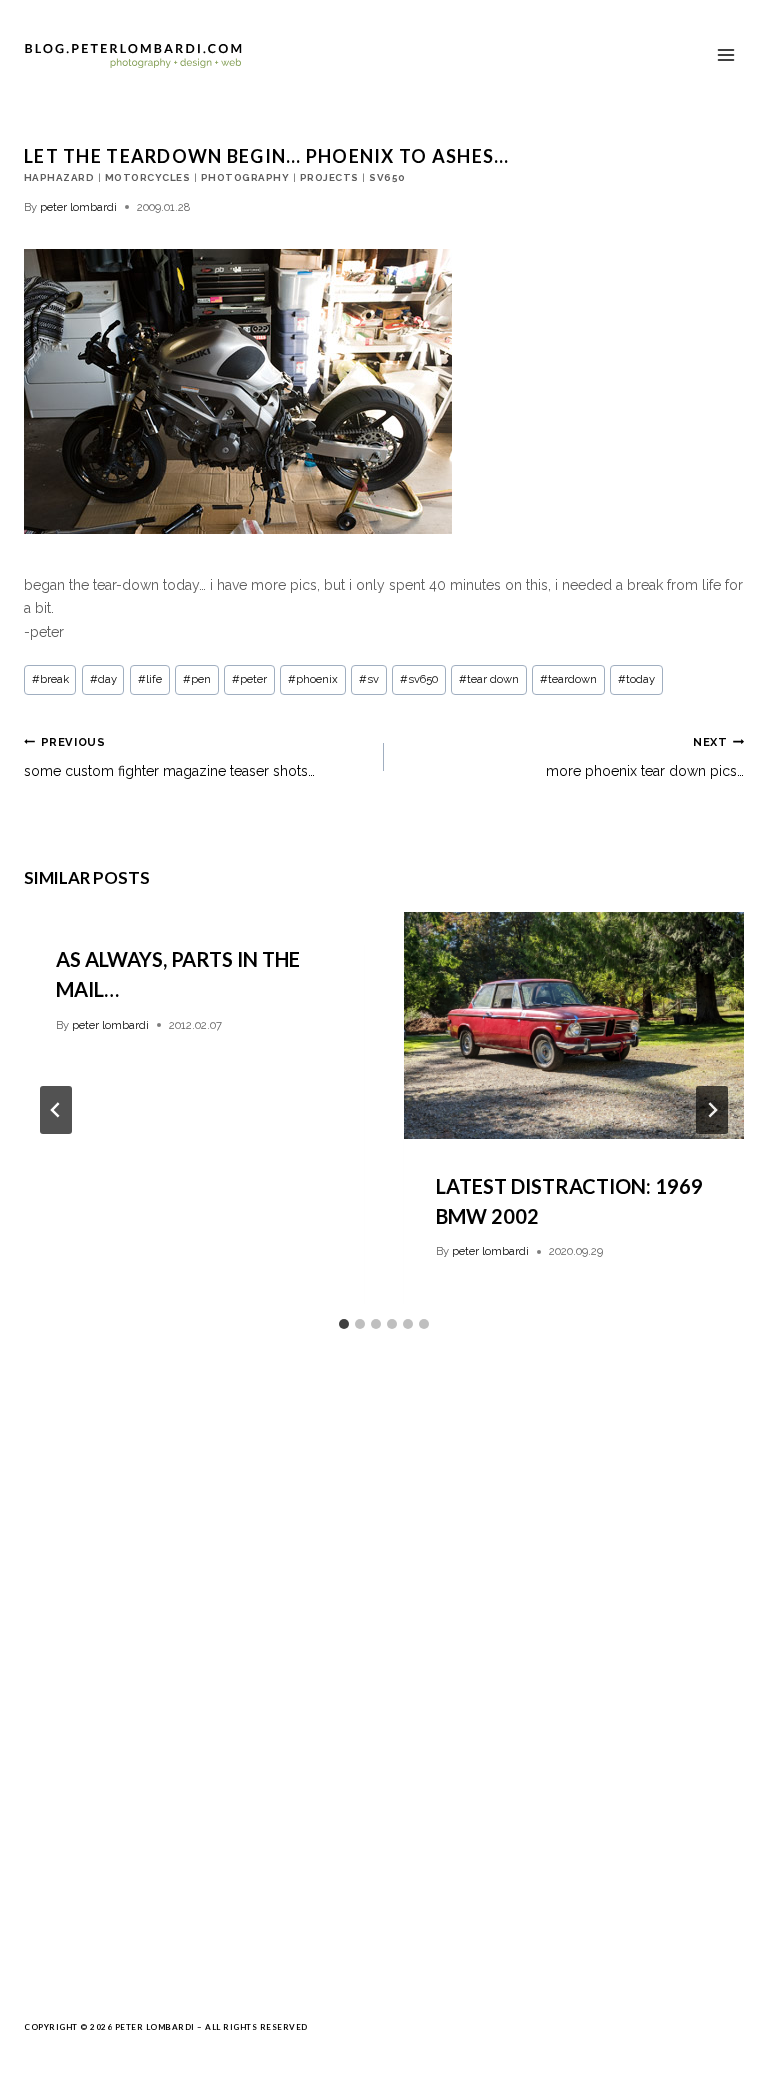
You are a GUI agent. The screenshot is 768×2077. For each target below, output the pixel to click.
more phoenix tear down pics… (645, 757)
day (103, 679)
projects (329, 177)
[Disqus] (384, 1671)
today (636, 679)
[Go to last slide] (56, 1110)
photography (245, 177)
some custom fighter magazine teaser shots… (169, 757)
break (50, 679)
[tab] (344, 1324)
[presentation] (574, 1025)
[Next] (712, 1110)
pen (197, 679)
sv (369, 679)
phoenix (313, 679)
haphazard (59, 177)
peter (249, 679)
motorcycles (147, 177)
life (150, 679)
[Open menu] (725, 54)
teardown (568, 679)
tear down (489, 679)
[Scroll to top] (719, 2052)
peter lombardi (78, 207)
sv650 (387, 177)
